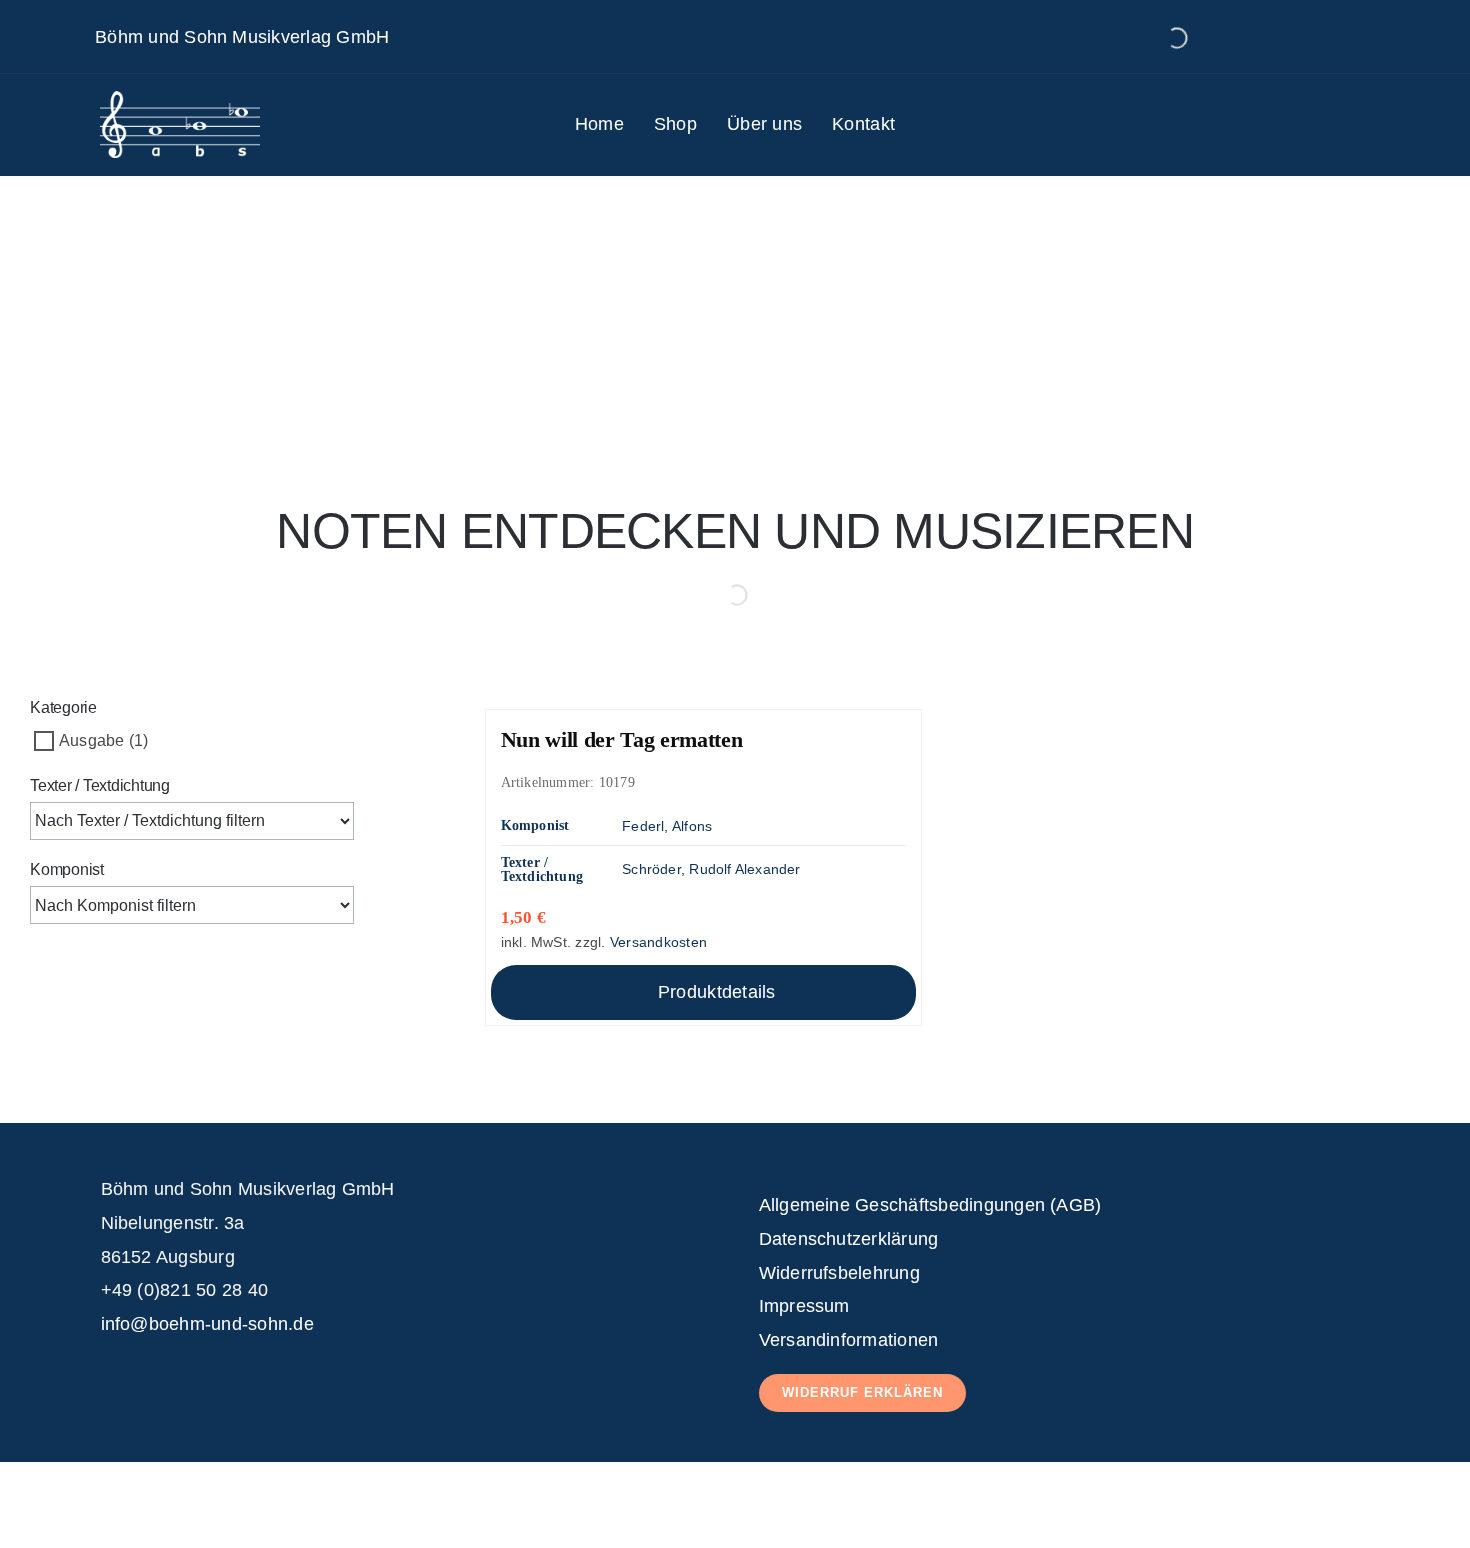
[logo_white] (180, 98)
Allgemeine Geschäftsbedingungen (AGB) (930, 1205)
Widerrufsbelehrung (839, 1273)
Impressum (804, 1306)
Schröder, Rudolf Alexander (711, 869)
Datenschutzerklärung (849, 1239)
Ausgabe (92, 740)
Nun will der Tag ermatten (622, 739)
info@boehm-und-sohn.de (207, 1324)
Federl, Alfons (667, 826)
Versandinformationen (849, 1340)
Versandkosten (658, 942)
